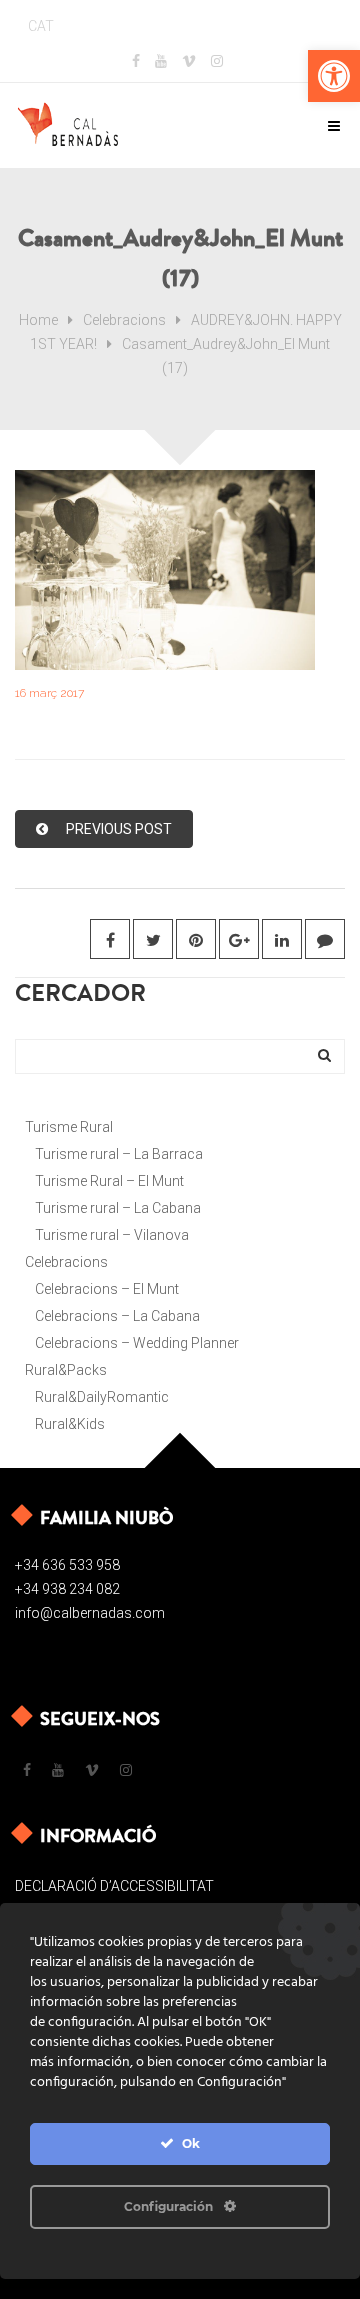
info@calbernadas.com (90, 1613)
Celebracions (124, 320)
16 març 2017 (49, 693)
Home (38, 320)
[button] (334, 76)
